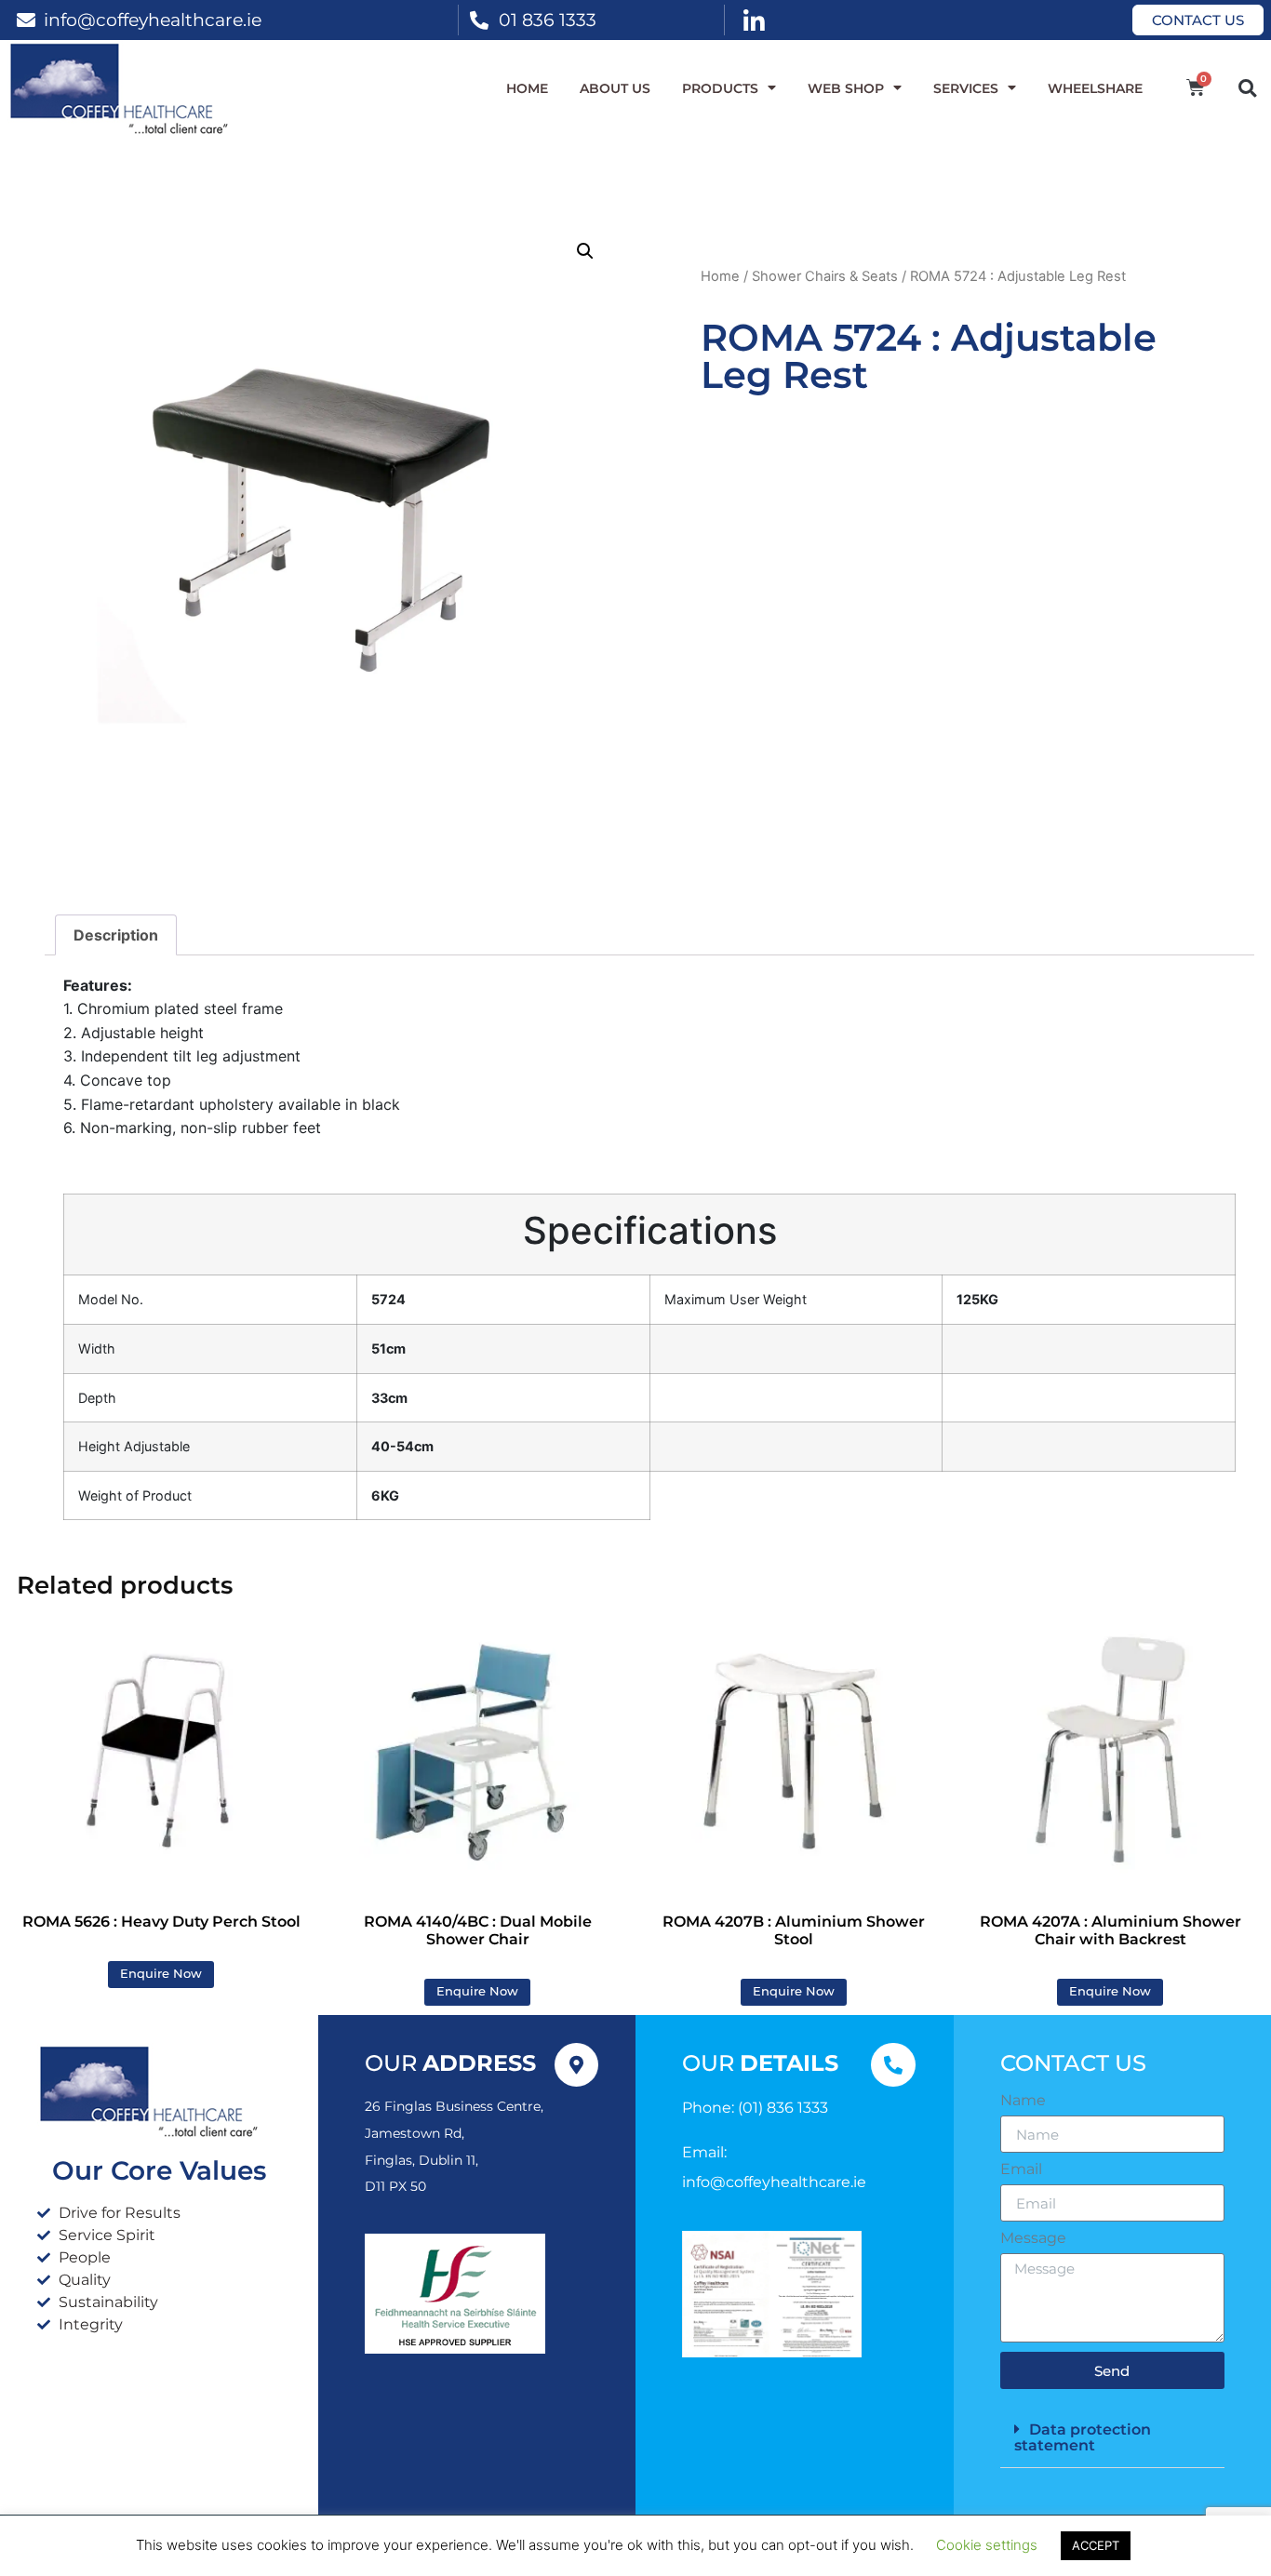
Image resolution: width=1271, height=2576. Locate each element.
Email (1021, 2169)
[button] (1247, 88)
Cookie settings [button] (987, 2545)
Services (966, 88)
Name (1023, 2101)
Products (720, 88)
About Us (615, 88)
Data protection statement (1083, 2437)
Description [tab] (116, 935)
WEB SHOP (846, 88)
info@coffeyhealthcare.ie (153, 20)
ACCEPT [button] (1096, 2545)
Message (1033, 2238)
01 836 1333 (548, 20)
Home (527, 88)
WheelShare (1095, 88)
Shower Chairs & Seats (825, 276)
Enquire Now (161, 1974)
